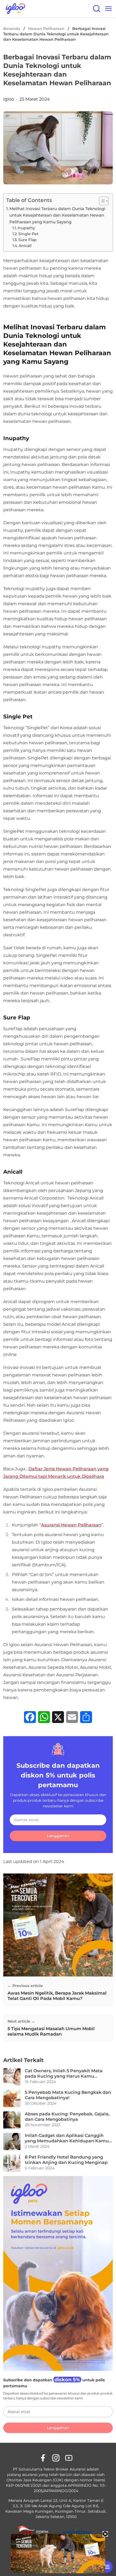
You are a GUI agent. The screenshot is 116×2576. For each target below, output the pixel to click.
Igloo (9, 99)
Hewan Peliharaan (46, 29)
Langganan (58, 1836)
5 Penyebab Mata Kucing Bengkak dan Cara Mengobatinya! (68, 2095)
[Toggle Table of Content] (101, 201)
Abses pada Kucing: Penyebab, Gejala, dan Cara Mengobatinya (67, 2117)
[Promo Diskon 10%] (107, 2567)
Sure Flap (28, 240)
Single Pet (28, 234)
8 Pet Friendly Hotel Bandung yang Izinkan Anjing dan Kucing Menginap (66, 2160)
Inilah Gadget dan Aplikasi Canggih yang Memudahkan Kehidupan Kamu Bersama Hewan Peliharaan (67, 2138)
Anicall (26, 246)
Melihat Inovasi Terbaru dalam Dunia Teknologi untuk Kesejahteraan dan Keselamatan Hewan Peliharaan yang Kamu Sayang (57, 215)
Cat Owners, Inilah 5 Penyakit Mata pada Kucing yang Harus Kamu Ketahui (64, 2074)
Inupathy (26, 228)
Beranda (12, 29)
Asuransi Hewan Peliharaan (71, 1525)
